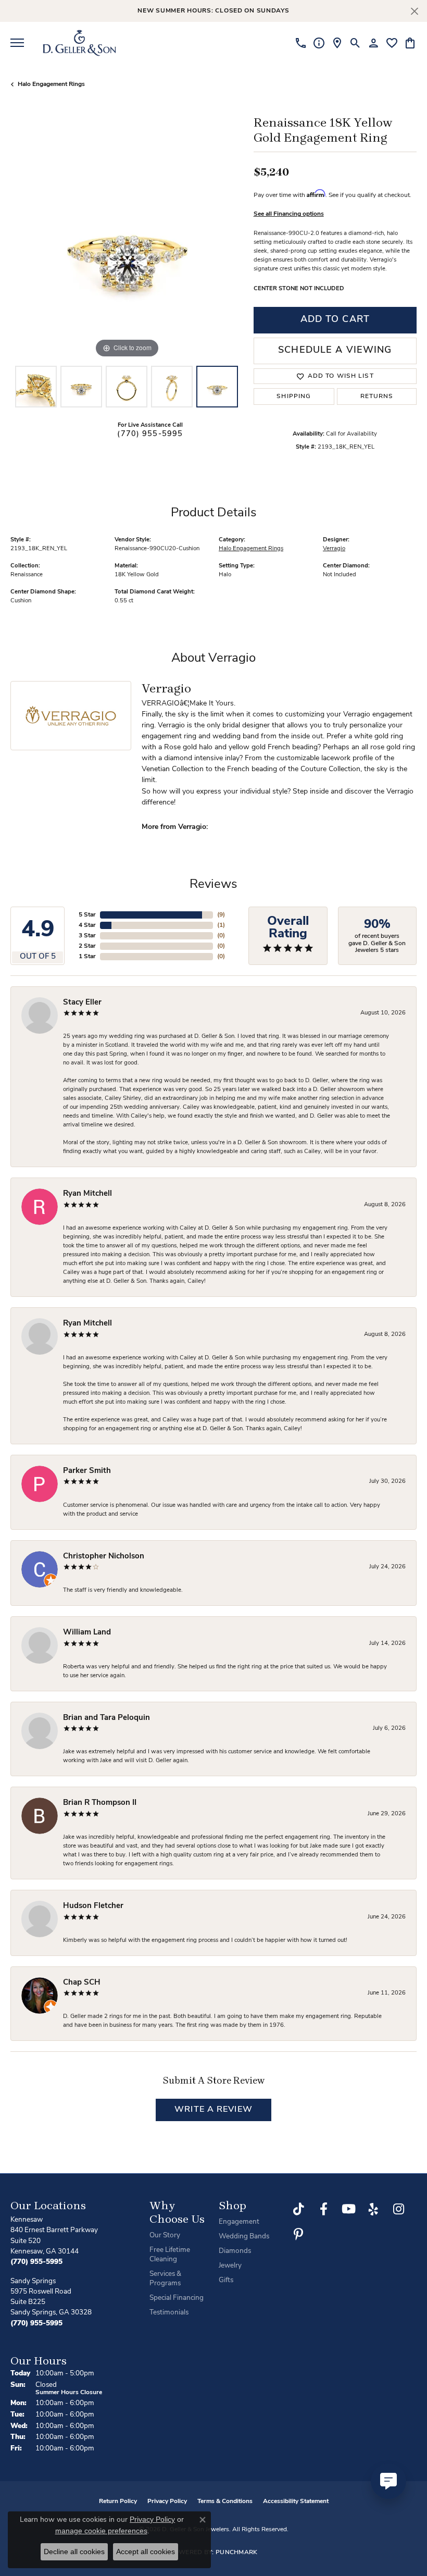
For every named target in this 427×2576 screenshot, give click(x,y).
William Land (87, 1633)
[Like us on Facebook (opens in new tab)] (323, 2209)
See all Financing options (289, 214)
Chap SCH (82, 1983)
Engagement (239, 2222)
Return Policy (118, 2501)
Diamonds (235, 2251)
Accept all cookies (146, 2552)
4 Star (87, 925)
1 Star (87, 957)
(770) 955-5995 (150, 434)
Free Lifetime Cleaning (170, 2255)
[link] (301, 43)
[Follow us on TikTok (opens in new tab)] (298, 2209)
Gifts (226, 2280)
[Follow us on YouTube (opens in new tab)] (348, 2209)
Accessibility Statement (296, 2501)
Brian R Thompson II (100, 1803)
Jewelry (230, 2266)
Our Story (165, 2236)
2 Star (87, 946)
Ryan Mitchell (87, 1194)
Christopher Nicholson (104, 1557)
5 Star (87, 915)
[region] (127, 244)
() (221, 915)
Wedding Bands (244, 2237)
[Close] (414, 11)
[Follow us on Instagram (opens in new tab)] (398, 2209)
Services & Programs (165, 2279)
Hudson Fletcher (93, 1906)
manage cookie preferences (101, 2531)
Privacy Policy (167, 2501)
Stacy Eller (82, 1003)
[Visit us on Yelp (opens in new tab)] (373, 2209)
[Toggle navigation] (17, 43)
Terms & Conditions (225, 2501)
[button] (355, 43)
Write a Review (213, 2110)
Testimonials (169, 2313)
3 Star (87, 936)
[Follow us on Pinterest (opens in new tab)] (298, 2234)
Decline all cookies (74, 2552)
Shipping (294, 397)
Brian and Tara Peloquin (106, 1718)
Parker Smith (87, 1471)
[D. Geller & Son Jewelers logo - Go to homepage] (79, 43)
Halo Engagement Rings (51, 84)
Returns (377, 397)
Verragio (334, 549)
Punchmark (237, 2553)
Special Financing (177, 2298)
